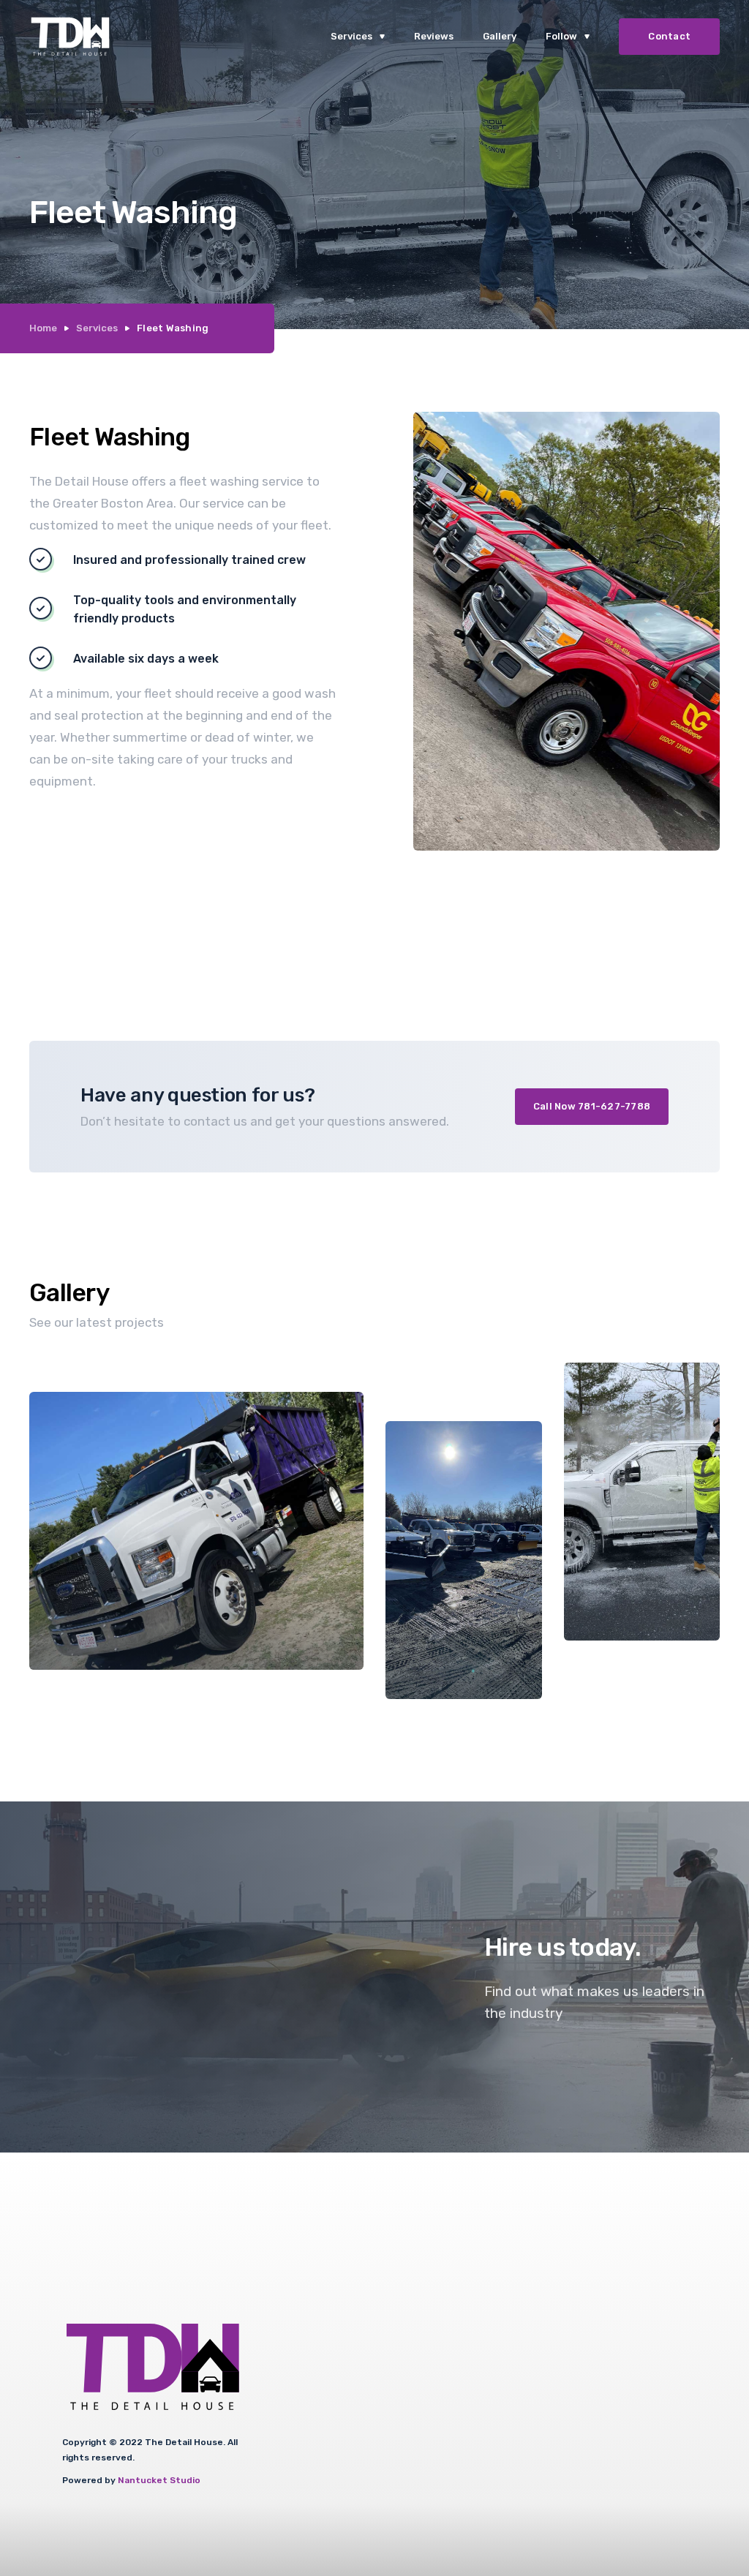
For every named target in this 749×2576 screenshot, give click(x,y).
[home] (71, 37)
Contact (669, 36)
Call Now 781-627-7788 (592, 1106)
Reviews (434, 36)
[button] (358, 37)
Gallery (500, 36)
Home (43, 328)
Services (97, 328)
